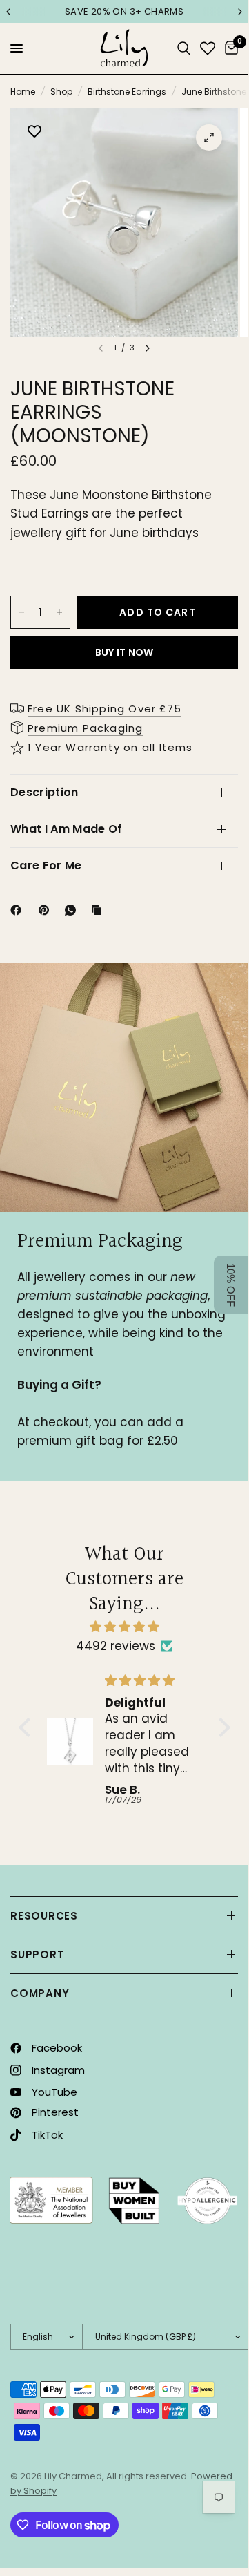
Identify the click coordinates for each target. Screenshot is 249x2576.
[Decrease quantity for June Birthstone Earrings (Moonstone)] (21, 612)
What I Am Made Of (66, 829)
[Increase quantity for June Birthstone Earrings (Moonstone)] (59, 612)
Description (44, 792)
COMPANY (40, 1993)
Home (23, 92)
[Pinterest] (47, 910)
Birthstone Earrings (127, 92)
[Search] (184, 48)
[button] (28, 1727)
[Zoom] (209, 138)
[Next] (148, 348)
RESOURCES (44, 1916)
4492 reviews (116, 1646)
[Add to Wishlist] (34, 133)
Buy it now (124, 652)
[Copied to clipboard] (99, 910)
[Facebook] (19, 910)
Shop (61, 92)
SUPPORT (37, 1954)
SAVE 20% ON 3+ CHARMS (124, 11)
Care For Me (46, 865)
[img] (124, 1627)
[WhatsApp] (73, 910)
